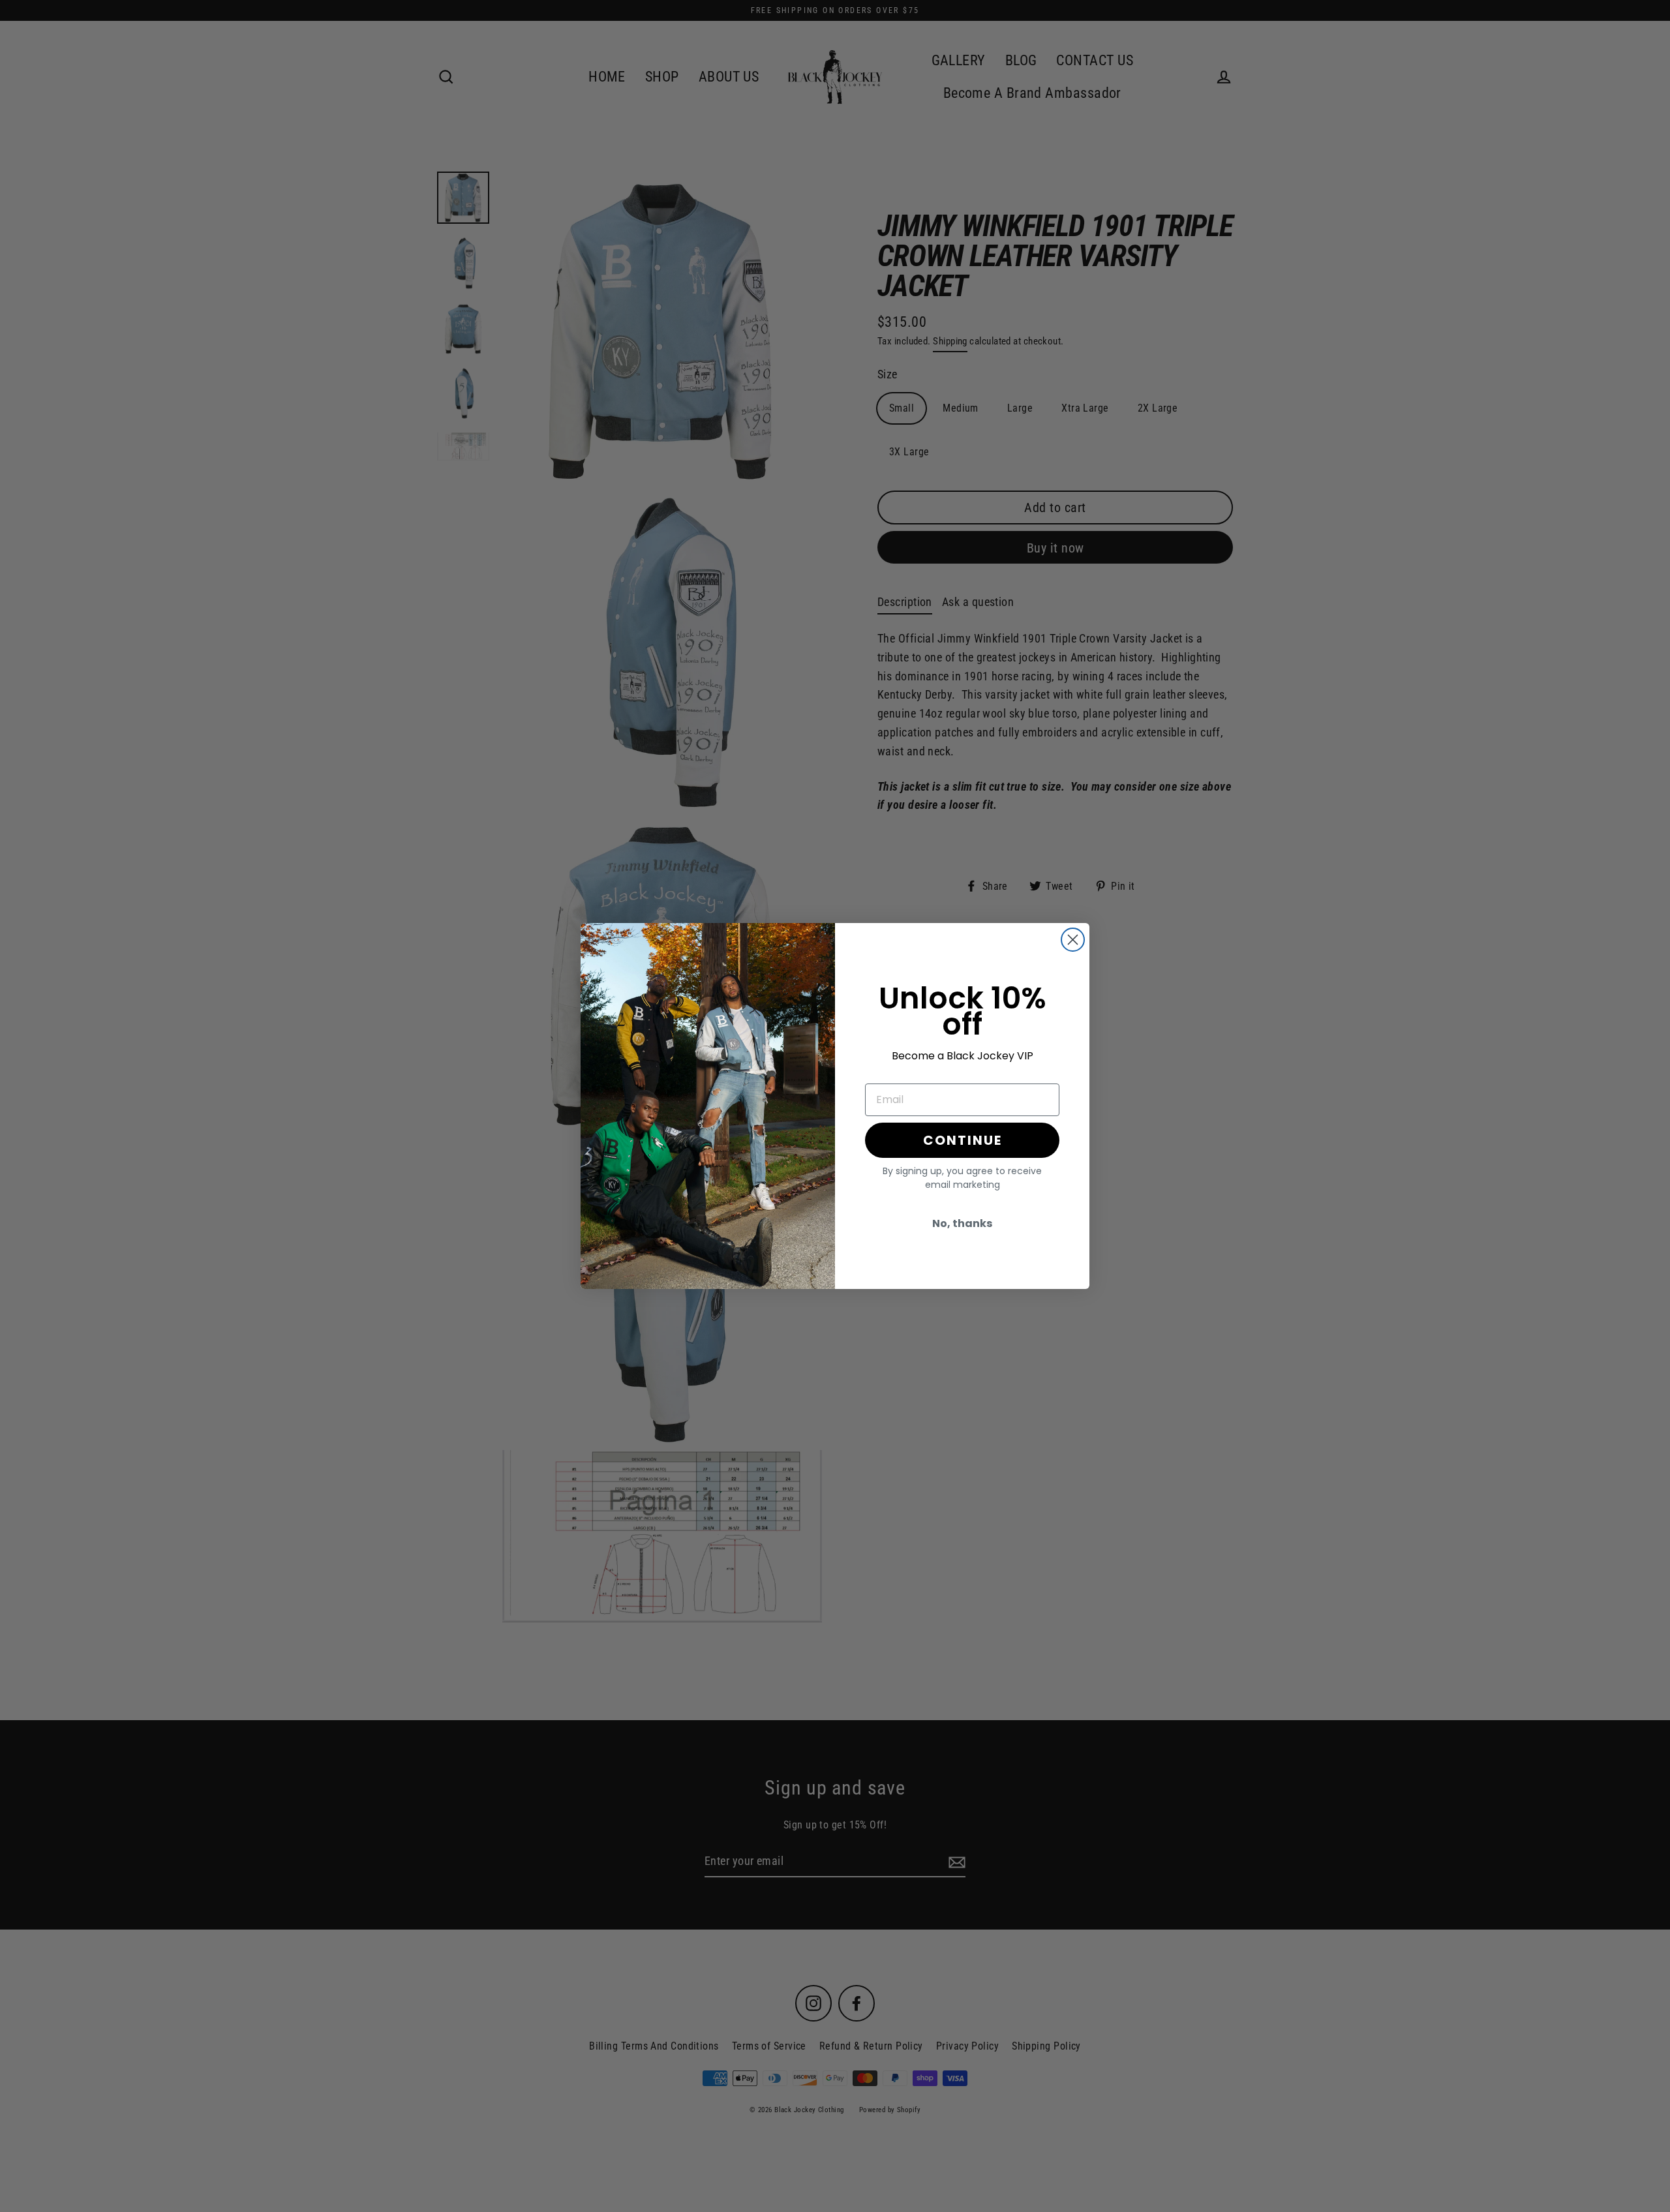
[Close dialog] (1073, 940)
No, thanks (962, 1223)
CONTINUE (963, 1140)
